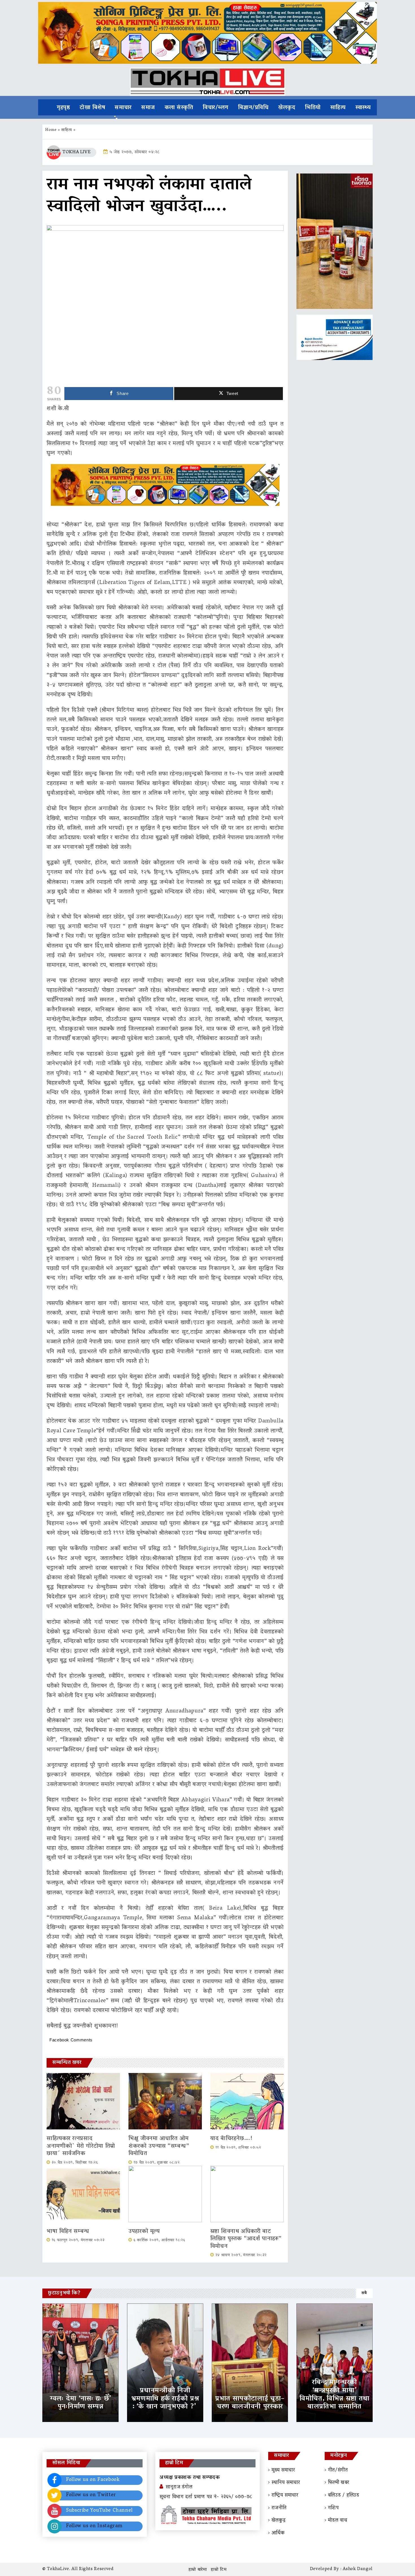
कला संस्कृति (179, 108)
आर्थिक (278, 2533)
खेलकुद (287, 108)
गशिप (333, 2508)
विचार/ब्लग (216, 108)
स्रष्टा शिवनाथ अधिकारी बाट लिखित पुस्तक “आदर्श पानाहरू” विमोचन (246, 2239)
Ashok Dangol (358, 2569)
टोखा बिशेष (92, 108)
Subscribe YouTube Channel (99, 2511)
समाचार (123, 108)
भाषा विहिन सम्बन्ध (68, 2232)
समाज (148, 108)
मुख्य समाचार (283, 2470)
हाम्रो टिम (219, 2570)
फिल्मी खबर (339, 2483)
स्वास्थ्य (363, 108)
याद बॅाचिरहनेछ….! (231, 2139)
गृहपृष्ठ (63, 108)
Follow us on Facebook (93, 2480)
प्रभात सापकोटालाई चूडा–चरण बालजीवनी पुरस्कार (250, 2403)
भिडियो (313, 108)
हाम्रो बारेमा (198, 2570)
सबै (364, 2293)
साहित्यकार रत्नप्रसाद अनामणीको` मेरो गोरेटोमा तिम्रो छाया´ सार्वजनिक (81, 2146)
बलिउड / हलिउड (344, 2496)
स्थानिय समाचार (286, 2483)
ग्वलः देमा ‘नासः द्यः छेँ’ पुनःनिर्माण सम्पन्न (80, 2403)
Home (51, 130)
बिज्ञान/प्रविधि (253, 108)
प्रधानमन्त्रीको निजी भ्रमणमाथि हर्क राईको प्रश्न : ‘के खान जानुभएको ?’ (165, 2399)
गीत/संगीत (338, 2470)
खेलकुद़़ (279, 2521)
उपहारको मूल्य (144, 2232)
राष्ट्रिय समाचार (285, 2496)
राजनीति (279, 2508)
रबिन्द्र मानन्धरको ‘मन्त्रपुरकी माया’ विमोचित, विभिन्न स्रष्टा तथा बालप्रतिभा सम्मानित (335, 2395)
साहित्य (338, 108)
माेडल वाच (338, 2521)
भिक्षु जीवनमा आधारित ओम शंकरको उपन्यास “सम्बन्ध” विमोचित (159, 2146)
